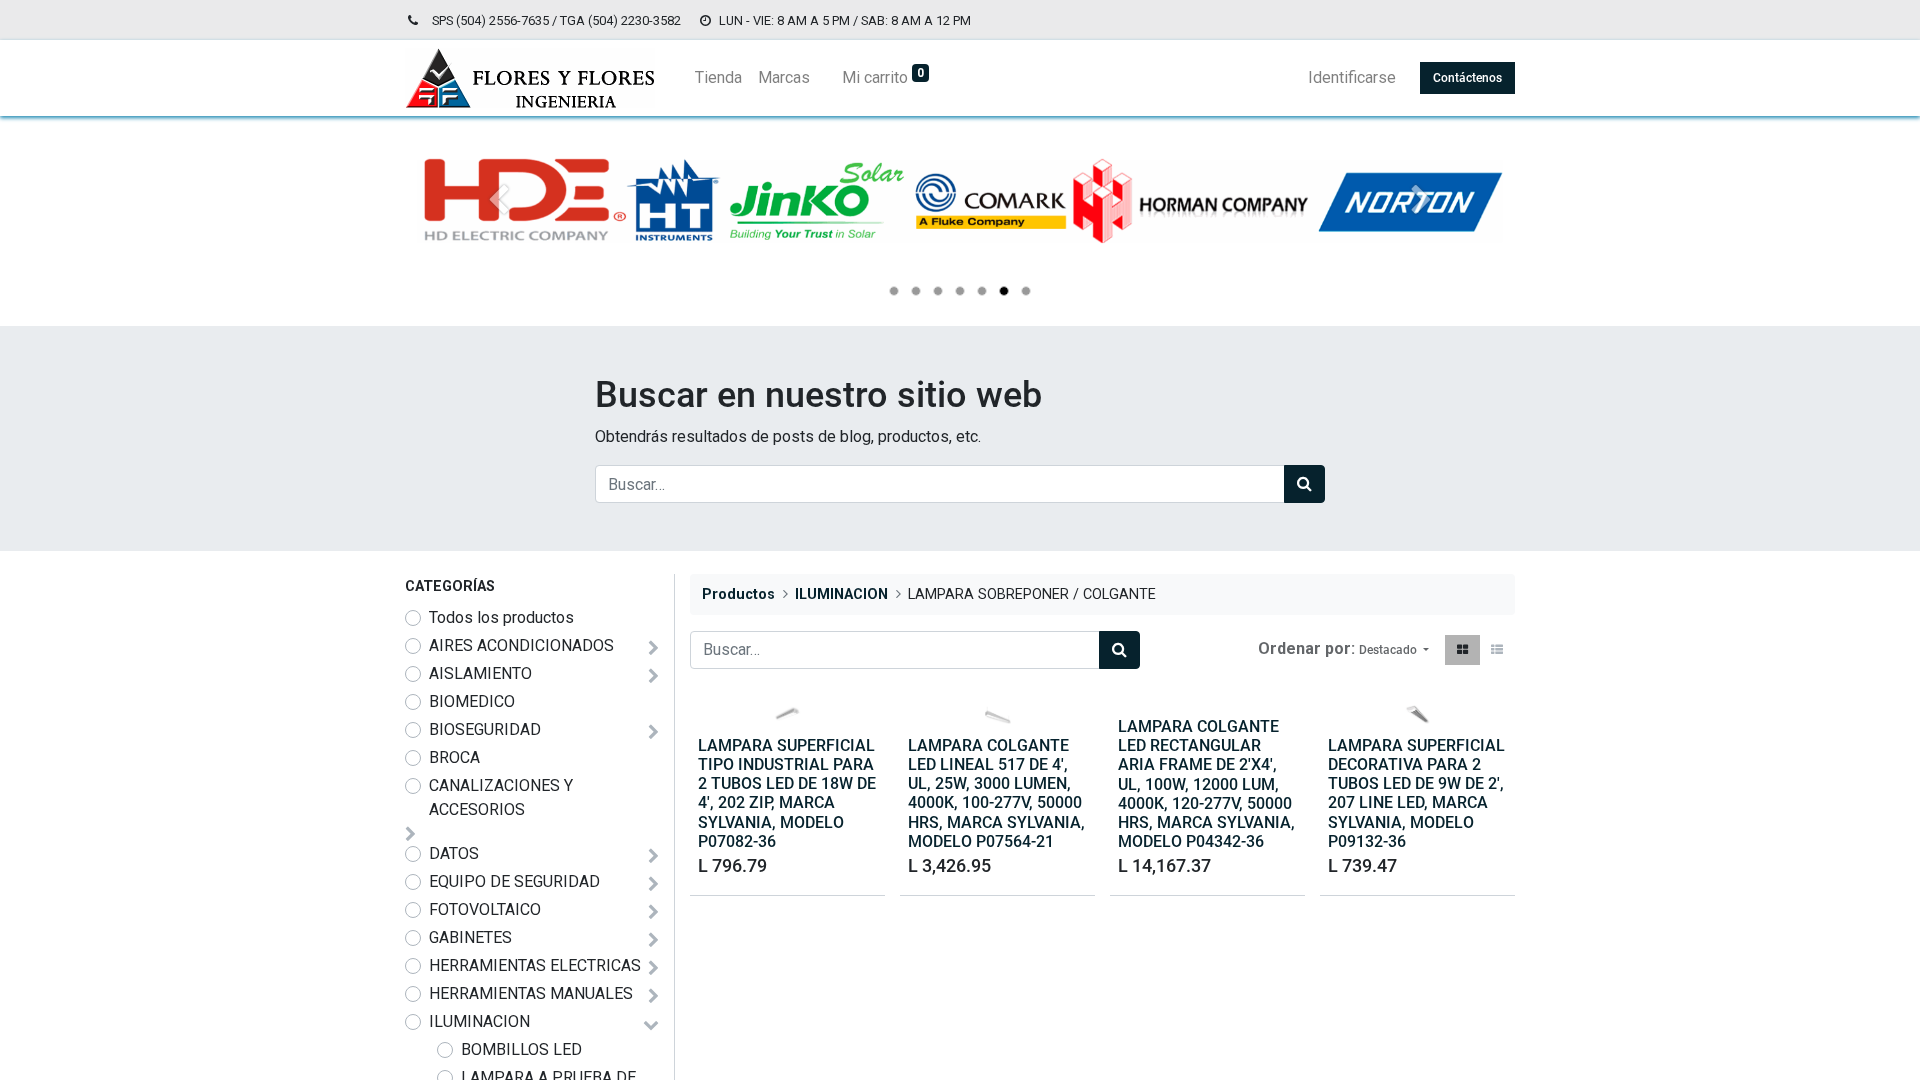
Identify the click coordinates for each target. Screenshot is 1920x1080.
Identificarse (1352, 77)
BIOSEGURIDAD (485, 729)
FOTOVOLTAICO (485, 909)
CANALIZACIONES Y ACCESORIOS (501, 797)
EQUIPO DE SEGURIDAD (514, 881)
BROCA (454, 757)
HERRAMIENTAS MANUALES (531, 993)
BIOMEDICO (472, 701)
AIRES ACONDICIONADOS (521, 645)
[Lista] (1497, 650)
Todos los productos (501, 617)
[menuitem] (718, 78)
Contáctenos (1467, 78)
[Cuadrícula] (1462, 650)
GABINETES (470, 937)
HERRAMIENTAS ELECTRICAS (535, 965)
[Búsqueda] (1304, 484)
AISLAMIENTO (480, 673)
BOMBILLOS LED (521, 1049)
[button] (1394, 650)
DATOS (454, 853)
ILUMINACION (479, 1021)
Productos (738, 594)
